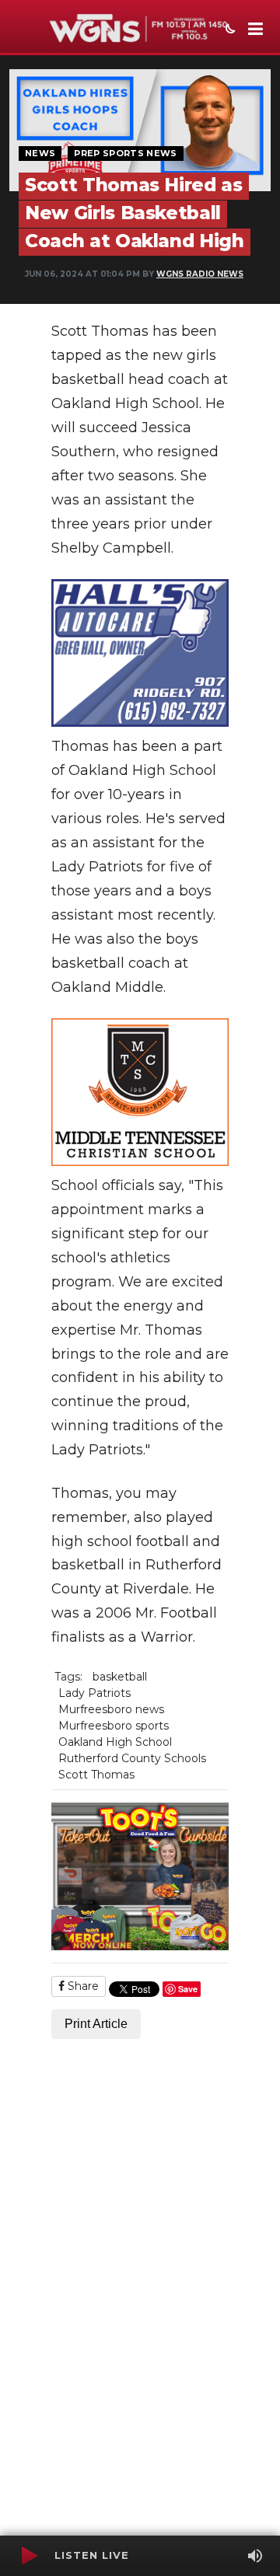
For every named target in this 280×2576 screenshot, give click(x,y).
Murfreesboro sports (114, 1726)
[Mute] (255, 2556)
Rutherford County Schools (132, 1758)
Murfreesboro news (111, 1709)
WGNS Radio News (200, 274)
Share (82, 1986)
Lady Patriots (94, 1693)
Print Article (96, 2024)
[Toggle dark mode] (229, 30)
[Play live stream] (29, 2556)
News (40, 153)
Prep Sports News (125, 153)
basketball (120, 1677)
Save (188, 1989)
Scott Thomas (96, 1775)
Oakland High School (115, 1742)
